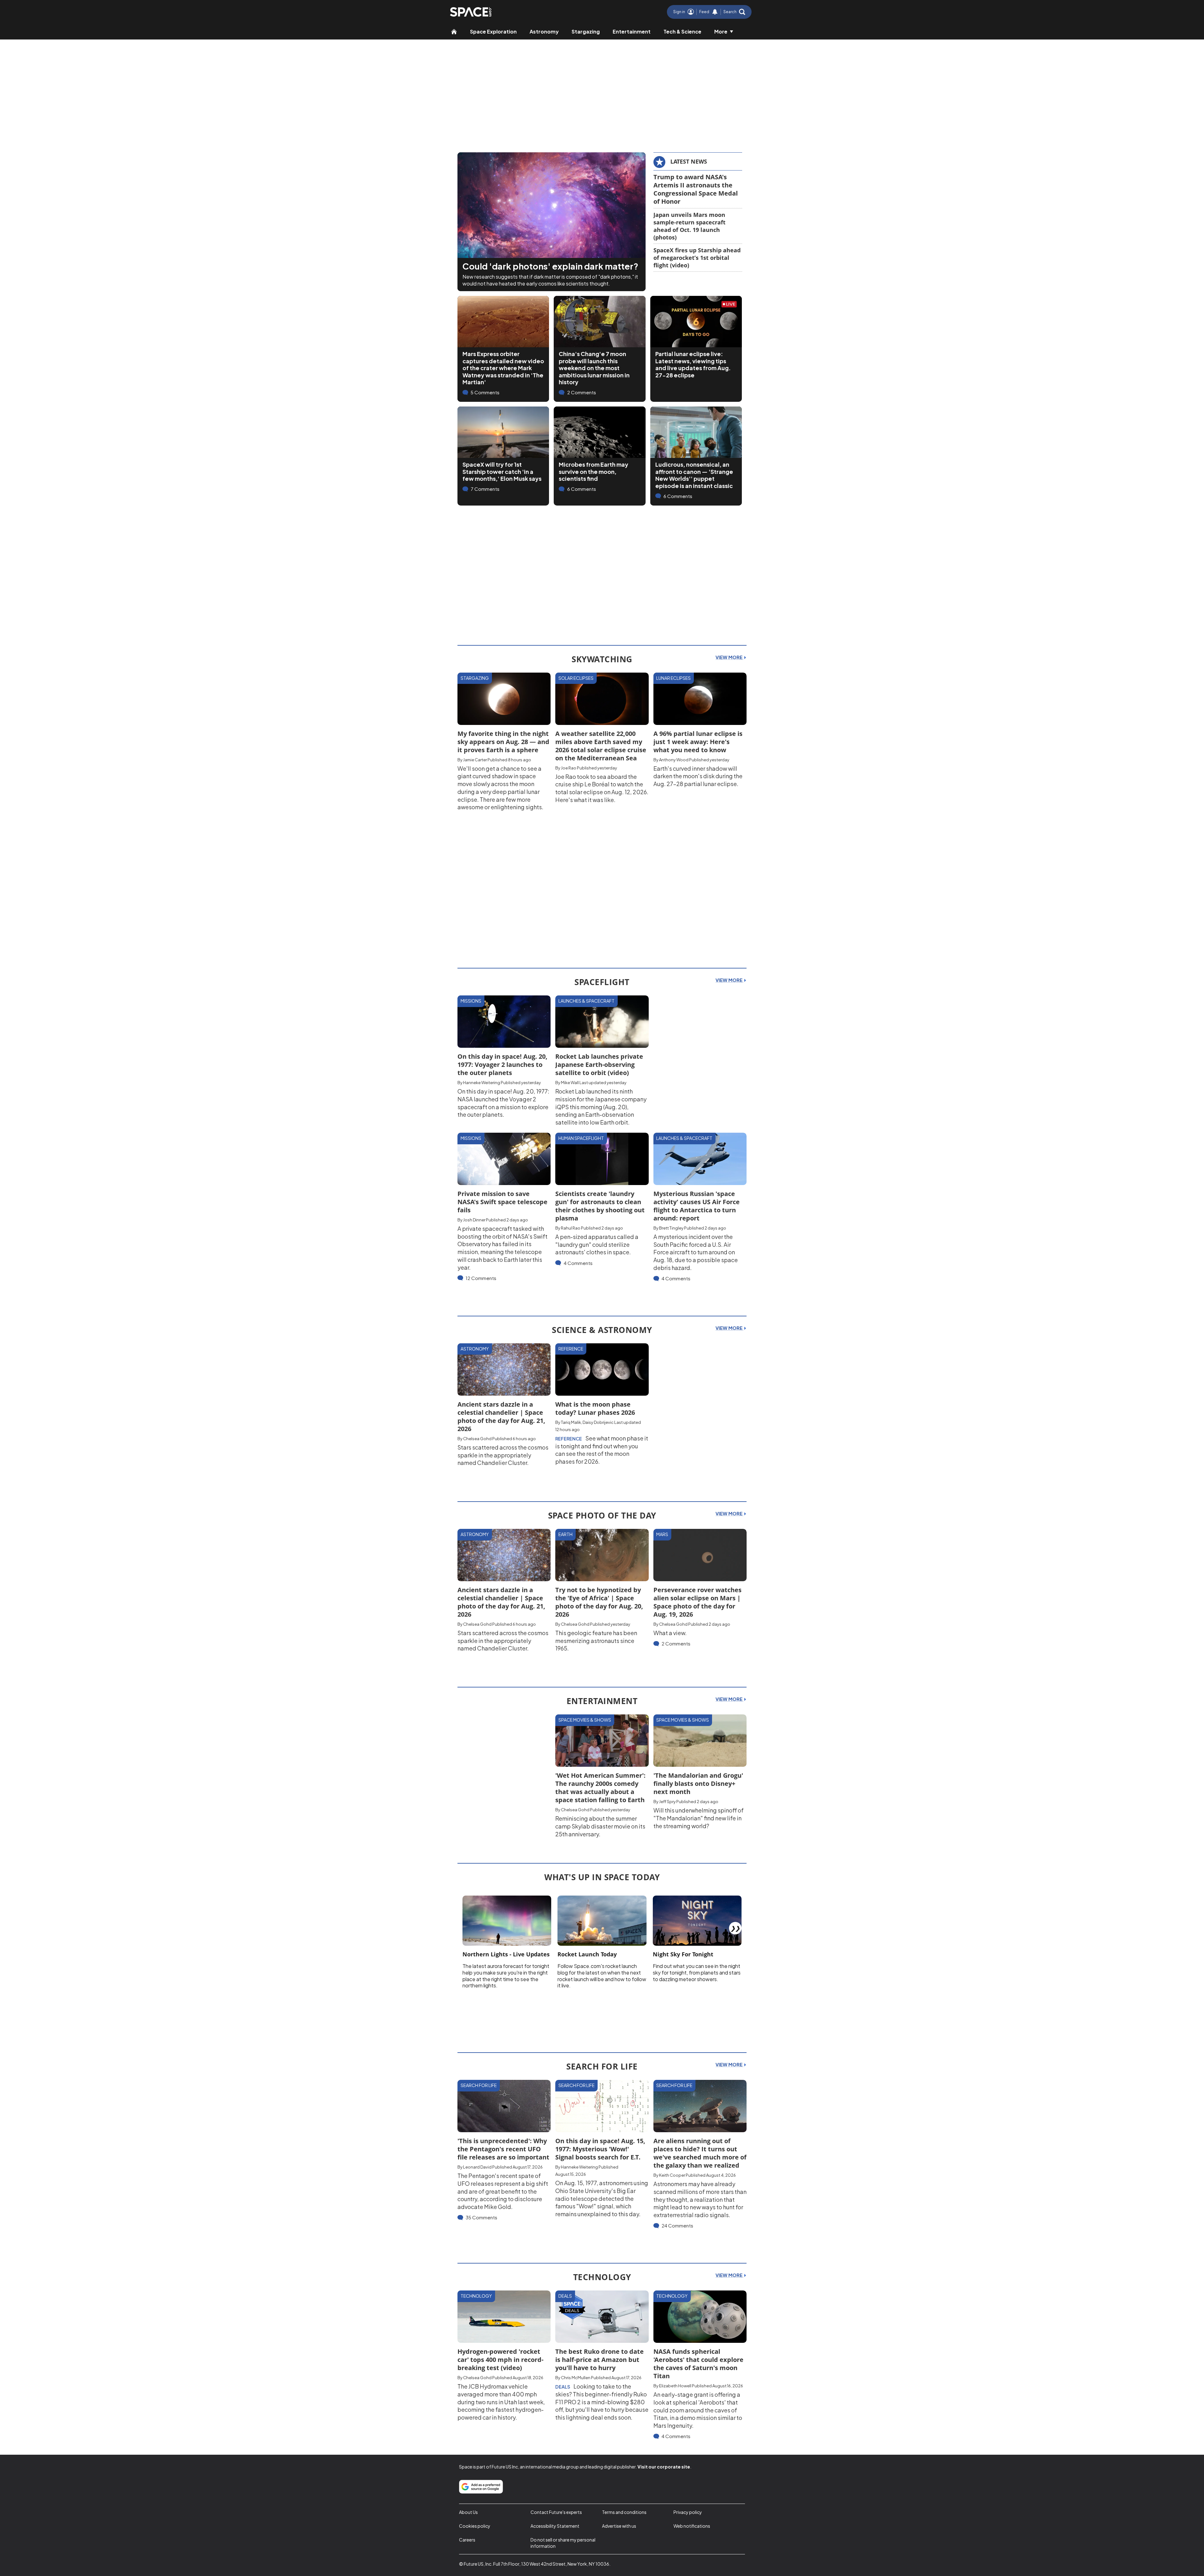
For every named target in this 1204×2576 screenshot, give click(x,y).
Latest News (689, 161)
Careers (467, 2540)
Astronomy (544, 31)
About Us (468, 2512)
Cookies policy (475, 2526)
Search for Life (479, 2085)
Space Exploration (493, 31)
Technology (476, 2296)
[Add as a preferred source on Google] (481, 2487)
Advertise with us (619, 2526)
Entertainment (632, 31)
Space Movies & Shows (585, 1720)
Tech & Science (682, 31)
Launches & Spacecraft (586, 1001)
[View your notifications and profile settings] (715, 12)
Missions (471, 1001)
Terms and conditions (624, 2512)
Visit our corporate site (664, 2467)
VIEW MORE (729, 657)
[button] (734, 12)
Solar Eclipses (576, 678)
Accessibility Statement (555, 2526)
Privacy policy (688, 2512)
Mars (662, 1534)
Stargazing (586, 31)
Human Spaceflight (581, 1138)
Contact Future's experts (556, 2512)
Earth (565, 1534)
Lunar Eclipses (673, 678)
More (721, 31)
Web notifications (692, 2526)
